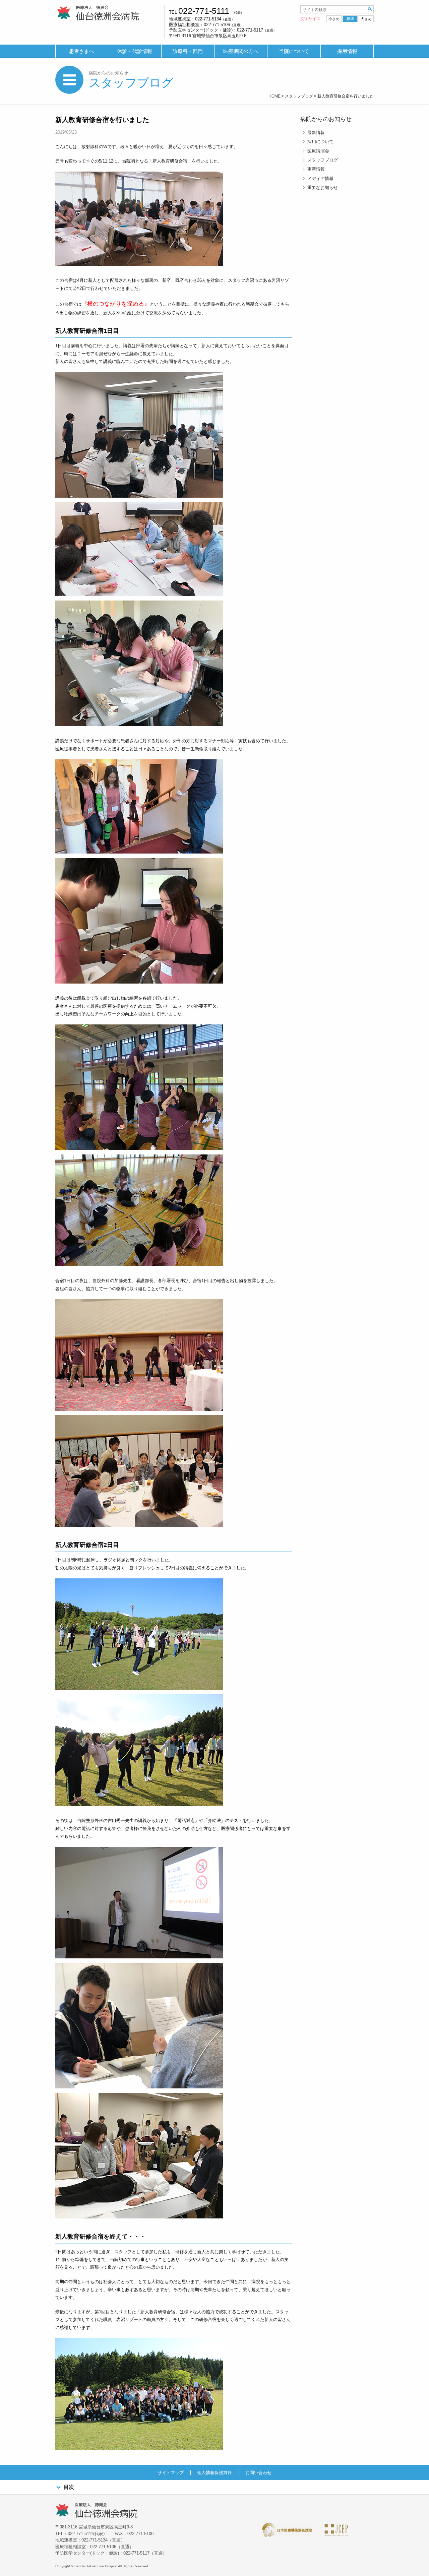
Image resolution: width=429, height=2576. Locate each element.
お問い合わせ (258, 2473)
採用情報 (347, 51)
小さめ (334, 19)
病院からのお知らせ (108, 73)
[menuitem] (82, 51)
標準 (350, 19)
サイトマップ (171, 2473)
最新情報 (316, 133)
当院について (294, 51)
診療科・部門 (188, 51)
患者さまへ (82, 51)
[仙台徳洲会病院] (98, 13)
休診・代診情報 (135, 51)
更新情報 (316, 169)
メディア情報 (320, 178)
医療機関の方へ (241, 51)
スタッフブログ (131, 83)
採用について (320, 142)
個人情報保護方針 (214, 2473)
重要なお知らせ (323, 187)
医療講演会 (318, 151)
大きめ (366, 19)
